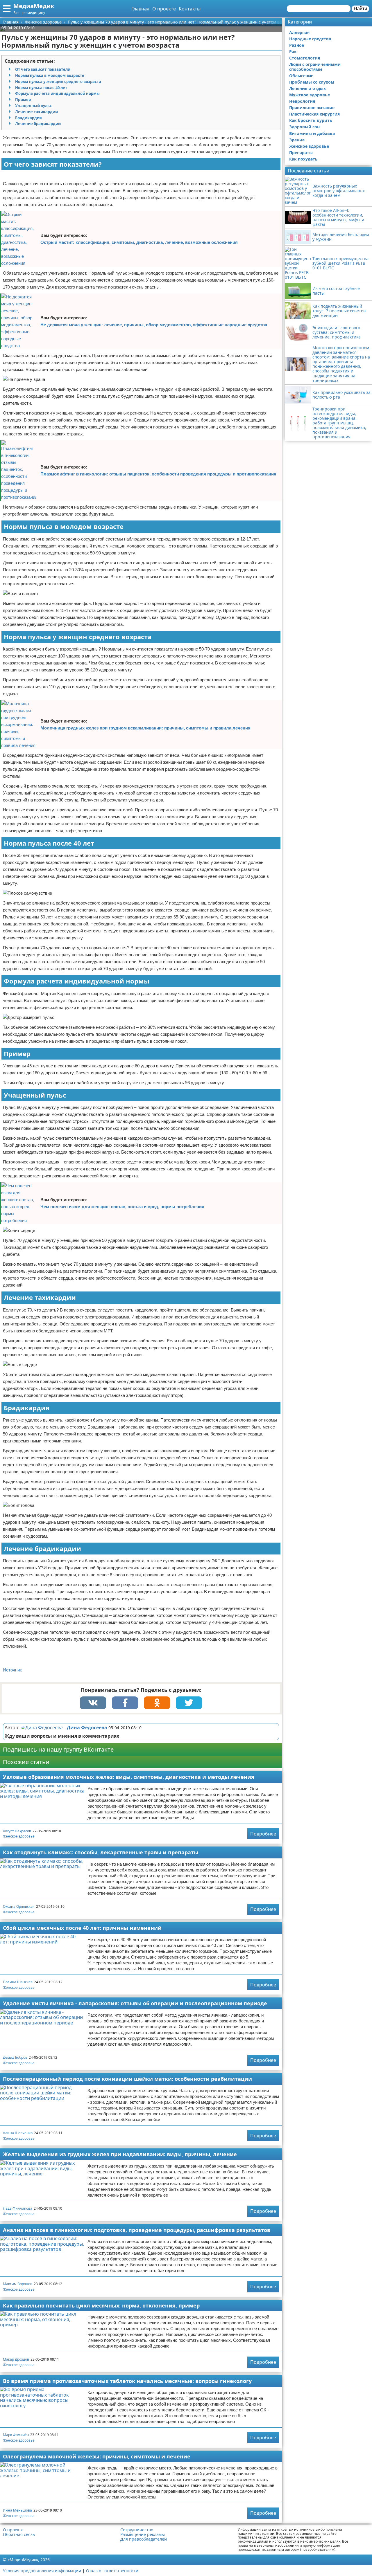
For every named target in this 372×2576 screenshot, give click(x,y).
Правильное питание (312, 108)
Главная (140, 9)
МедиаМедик (34, 6)
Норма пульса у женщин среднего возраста (58, 82)
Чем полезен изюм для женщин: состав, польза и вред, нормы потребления (122, 1207)
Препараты (301, 153)
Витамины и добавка (312, 133)
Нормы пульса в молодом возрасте (50, 75)
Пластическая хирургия (314, 114)
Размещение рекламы (143, 2534)
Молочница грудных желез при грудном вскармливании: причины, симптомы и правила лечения (145, 728)
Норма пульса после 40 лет (41, 88)
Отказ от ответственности (112, 2571)
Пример (23, 100)
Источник (12, 1670)
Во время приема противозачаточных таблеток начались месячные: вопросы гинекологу (127, 2381)
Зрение (297, 140)
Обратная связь (19, 2534)
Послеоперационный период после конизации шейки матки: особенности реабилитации (127, 2079)
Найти (360, 9)
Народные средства (310, 39)
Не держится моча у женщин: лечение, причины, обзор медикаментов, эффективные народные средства (154, 325)
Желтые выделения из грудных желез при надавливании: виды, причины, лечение (120, 2154)
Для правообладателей (144, 2539)
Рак (293, 52)
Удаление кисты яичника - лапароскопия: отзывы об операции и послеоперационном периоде (135, 2003)
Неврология (302, 101)
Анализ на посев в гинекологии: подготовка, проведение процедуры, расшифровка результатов (137, 2230)
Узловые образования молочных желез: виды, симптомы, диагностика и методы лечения (129, 1777)
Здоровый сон (304, 127)
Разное (297, 45)
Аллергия (299, 32)
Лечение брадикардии (38, 124)
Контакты (190, 9)
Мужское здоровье (310, 95)
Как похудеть (303, 159)
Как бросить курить (311, 120)
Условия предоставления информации (42, 2571)
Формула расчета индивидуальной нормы (57, 93)
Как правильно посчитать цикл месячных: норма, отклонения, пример (101, 2305)
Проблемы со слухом (312, 82)
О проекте (164, 9)
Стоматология (305, 58)
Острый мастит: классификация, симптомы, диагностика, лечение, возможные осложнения (139, 242)
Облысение (301, 76)
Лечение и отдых (307, 88)
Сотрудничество (137, 2530)
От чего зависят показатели (43, 69)
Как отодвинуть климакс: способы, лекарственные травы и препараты (101, 1852)
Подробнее (263, 1834)
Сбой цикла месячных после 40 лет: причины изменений (82, 1928)
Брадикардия (28, 118)
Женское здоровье (19, 1836)
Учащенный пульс (33, 106)
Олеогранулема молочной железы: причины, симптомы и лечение (97, 2456)
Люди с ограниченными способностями (315, 67)
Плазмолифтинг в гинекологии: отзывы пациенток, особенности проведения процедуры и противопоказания (158, 474)
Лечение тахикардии (36, 112)
